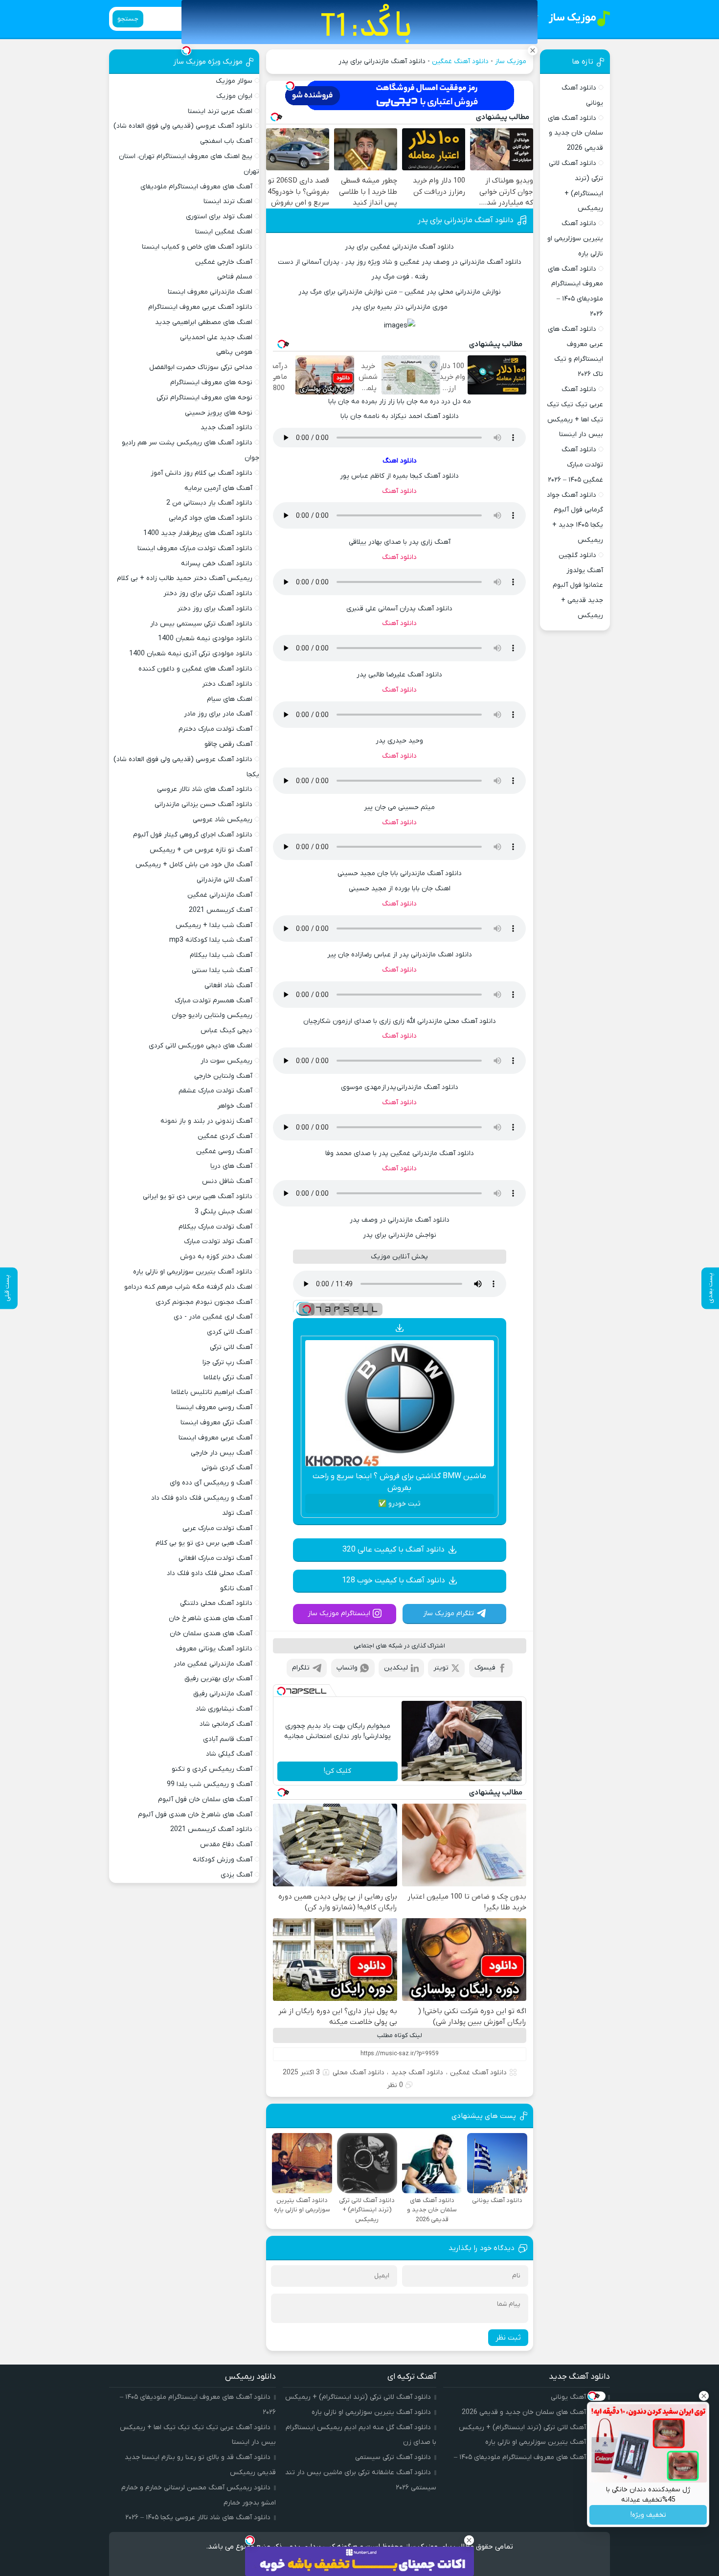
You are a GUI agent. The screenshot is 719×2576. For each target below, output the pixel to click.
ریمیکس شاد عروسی (223, 820)
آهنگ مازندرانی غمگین (220, 895)
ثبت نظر (508, 2338)
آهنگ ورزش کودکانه (223, 1860)
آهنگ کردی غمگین (225, 1136)
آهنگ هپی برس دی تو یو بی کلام (204, 1543)
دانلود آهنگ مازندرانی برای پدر (466, 220)
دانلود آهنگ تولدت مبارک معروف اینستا (195, 548)
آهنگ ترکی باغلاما (228, 1378)
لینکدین (396, 1668)
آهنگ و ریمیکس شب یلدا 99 (210, 1784)
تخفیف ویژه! (648, 2515)
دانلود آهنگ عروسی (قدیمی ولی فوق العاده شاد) (183, 126)
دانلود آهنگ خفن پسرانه (217, 564)
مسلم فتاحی (235, 277)
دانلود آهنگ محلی (359, 2073)
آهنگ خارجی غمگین (224, 262)
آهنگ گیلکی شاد (229, 1754)
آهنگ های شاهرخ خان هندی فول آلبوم (195, 1815)
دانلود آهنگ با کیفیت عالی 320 (393, 1550)
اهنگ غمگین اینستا (224, 232)
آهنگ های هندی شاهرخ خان (211, 1618)
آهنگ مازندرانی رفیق (223, 1694)
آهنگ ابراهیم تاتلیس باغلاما (212, 1392)
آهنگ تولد (237, 1513)
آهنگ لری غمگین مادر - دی (213, 1317)
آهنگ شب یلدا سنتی (222, 970)
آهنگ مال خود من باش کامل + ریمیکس (194, 865)
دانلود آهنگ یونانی (578, 2397)
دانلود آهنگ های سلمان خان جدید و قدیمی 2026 (575, 133)
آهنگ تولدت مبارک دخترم (215, 729)
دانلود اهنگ (400, 461)
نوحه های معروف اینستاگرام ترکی (204, 398)
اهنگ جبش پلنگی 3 (224, 1212)
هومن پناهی (234, 352)
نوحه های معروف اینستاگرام (211, 383)
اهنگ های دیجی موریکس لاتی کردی (201, 1046)
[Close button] (704, 2396)
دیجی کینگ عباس (226, 1031)
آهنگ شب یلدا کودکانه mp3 (211, 940)
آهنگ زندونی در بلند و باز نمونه (206, 1121)
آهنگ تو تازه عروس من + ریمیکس (201, 850)
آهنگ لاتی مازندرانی (225, 880)
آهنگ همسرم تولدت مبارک (213, 1001)
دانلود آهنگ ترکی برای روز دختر (208, 593)
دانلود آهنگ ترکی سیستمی (393, 2457)
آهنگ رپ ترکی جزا (227, 1362)
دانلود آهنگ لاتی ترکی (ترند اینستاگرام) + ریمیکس (532, 2427)
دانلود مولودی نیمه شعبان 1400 (205, 638)
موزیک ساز (511, 61)
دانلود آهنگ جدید (417, 2073)
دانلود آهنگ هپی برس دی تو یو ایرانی (198, 1196)
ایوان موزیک (234, 96)
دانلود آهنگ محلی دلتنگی (216, 1603)
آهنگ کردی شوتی (227, 1468)
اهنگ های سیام (230, 699)
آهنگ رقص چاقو (228, 744)
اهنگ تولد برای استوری (219, 217)
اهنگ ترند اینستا (228, 201)
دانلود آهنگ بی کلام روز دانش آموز (202, 473)
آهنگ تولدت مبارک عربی (217, 1528)
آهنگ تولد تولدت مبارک (218, 1242)
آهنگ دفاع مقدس (226, 1845)
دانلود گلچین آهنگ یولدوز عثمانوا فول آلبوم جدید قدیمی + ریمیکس (578, 585)
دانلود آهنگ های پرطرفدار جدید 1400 (198, 533)
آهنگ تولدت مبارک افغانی (215, 1558)
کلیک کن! (337, 1771)
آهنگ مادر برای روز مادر (218, 714)
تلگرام (301, 1668)
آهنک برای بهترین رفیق (218, 1679)
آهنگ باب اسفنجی (226, 141)
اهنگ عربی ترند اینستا (220, 111)
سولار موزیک (234, 81)
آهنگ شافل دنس (227, 1181)
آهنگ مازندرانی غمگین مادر (213, 1664)
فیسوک (485, 1668)
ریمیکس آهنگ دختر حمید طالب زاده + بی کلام (185, 578)
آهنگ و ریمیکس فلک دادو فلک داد (202, 1498)
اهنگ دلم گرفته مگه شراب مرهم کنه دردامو (188, 1287)
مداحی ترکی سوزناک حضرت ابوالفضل (201, 367)
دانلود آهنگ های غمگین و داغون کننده (195, 669)
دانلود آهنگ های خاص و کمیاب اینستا (197, 247)
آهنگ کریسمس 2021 (221, 910)
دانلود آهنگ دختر (227, 684)
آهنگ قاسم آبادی (228, 1739)
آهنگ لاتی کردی (230, 1332)
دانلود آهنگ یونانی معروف (214, 1649)
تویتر (441, 1668)
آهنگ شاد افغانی (228, 986)
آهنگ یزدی (236, 1875)
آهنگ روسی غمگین (224, 1151)
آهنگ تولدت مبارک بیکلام (215, 1227)
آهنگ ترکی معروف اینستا (216, 1423)
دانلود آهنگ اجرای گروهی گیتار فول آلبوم (193, 835)
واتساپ (347, 1668)
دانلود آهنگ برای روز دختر (215, 609)
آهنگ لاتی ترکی (231, 1347)
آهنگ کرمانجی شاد (226, 1724)
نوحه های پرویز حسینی (219, 413)
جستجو (128, 19)
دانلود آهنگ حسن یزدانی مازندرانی (203, 804)
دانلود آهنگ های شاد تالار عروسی (205, 789)
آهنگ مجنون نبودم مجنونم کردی (204, 1302)
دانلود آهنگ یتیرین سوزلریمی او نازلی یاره (575, 239)
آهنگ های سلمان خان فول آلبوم (205, 1799)
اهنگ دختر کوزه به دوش (216, 1257)
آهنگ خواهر (235, 1106)
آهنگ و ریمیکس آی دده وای (211, 1483)
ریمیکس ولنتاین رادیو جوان (212, 1015)
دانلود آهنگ (399, 491)
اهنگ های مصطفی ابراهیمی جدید (204, 322)
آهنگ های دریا (231, 1166)
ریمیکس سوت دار (226, 1061)
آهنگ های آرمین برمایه (218, 488)
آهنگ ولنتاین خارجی (223, 1076)
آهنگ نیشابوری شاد (224, 1709)
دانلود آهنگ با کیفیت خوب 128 (393, 1580)
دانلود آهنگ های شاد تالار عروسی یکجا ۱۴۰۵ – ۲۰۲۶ (198, 2518)
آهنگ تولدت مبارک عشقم (215, 1091)
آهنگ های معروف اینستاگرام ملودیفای (196, 187)
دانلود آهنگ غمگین (460, 61)
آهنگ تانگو (236, 1589)
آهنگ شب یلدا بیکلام (221, 955)
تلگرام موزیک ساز (449, 1613)
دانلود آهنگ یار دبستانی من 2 (209, 503)
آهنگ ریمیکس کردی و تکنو (212, 1769)
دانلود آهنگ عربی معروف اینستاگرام (200, 307)
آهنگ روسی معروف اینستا (214, 1407)
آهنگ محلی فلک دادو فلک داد (210, 1573)
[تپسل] (290, 86)
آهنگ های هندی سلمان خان (211, 1634)
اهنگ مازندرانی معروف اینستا (210, 292)
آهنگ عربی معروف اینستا (215, 1438)
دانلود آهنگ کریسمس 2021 (211, 1829)
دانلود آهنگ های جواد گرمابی (211, 518)
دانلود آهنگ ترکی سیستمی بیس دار (201, 624)
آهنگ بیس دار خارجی (222, 1453)
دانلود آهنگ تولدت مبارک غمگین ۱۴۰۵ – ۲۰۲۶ (575, 465)
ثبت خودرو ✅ (399, 1504)
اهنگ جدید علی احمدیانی (216, 337)
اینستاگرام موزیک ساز (339, 1613)
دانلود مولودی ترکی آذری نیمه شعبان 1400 (191, 654)
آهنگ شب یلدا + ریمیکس (214, 925)
